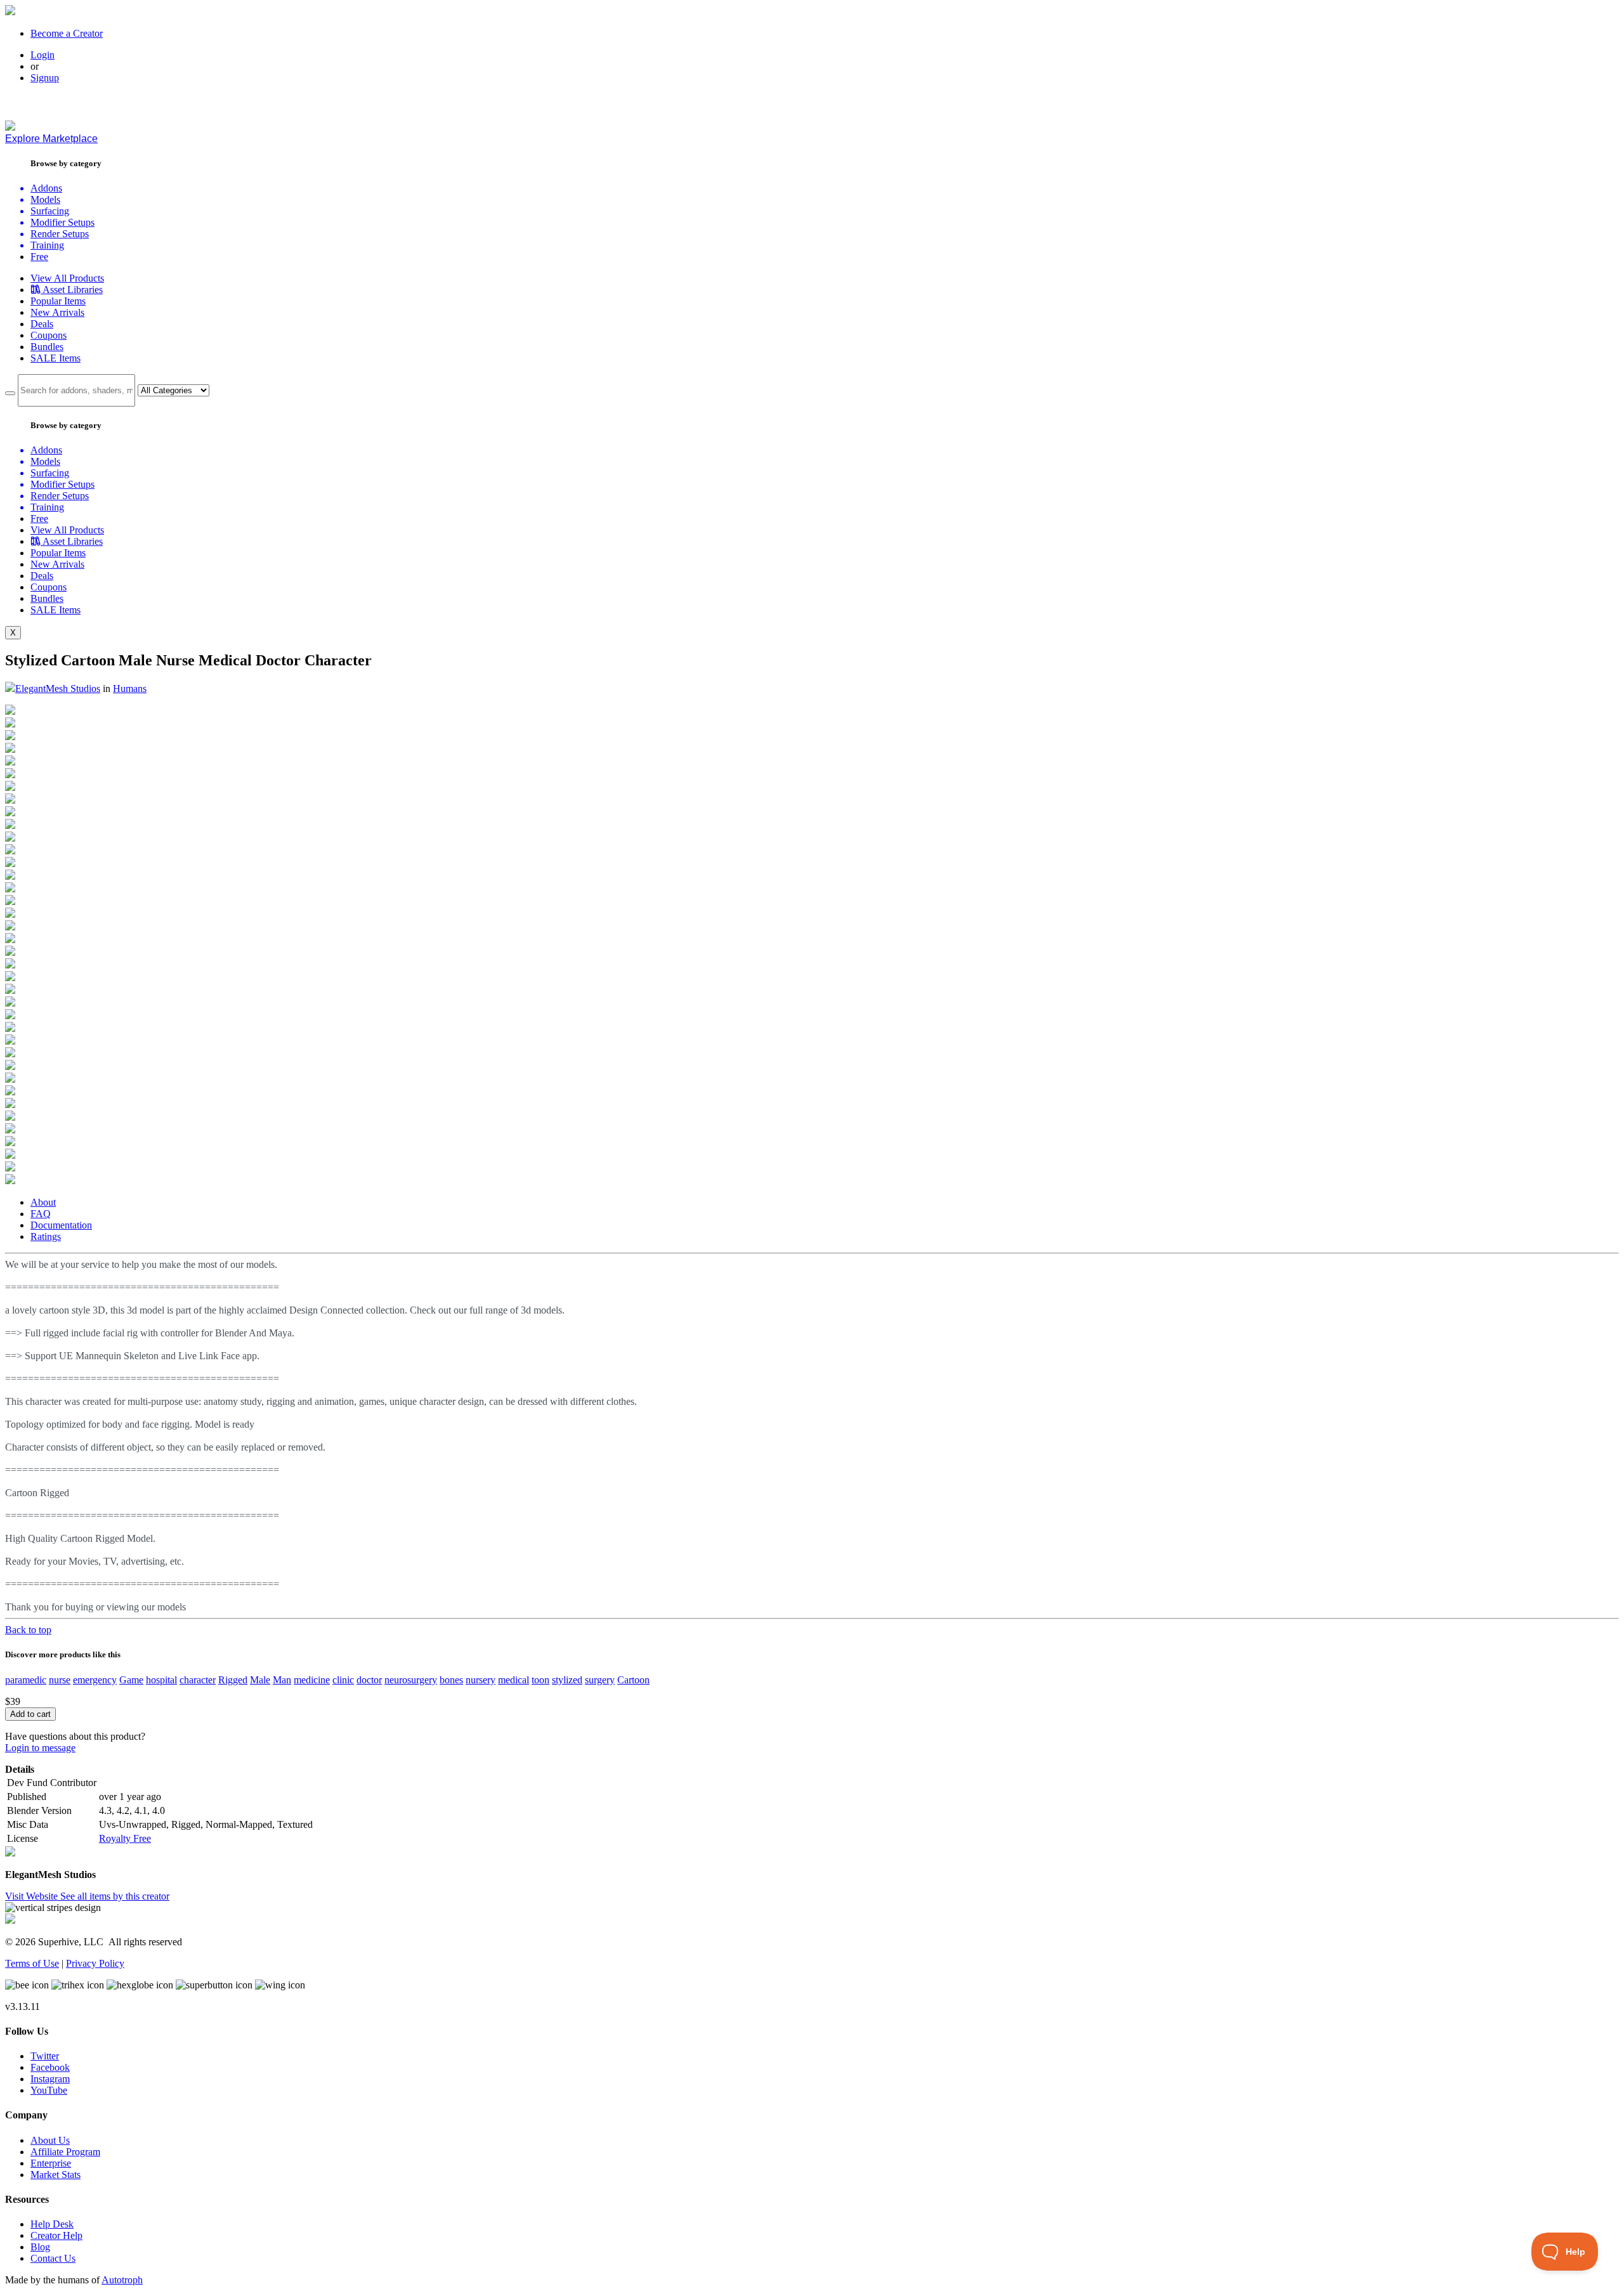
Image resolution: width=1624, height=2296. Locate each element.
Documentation (61, 1225)
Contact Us (53, 2258)
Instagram (50, 2079)
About (43, 1202)
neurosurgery (411, 1680)
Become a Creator (67, 33)
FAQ (41, 1214)
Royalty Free (125, 1838)
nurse (60, 1680)
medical (514, 1680)
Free (39, 257)
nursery (481, 1680)
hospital (161, 1680)
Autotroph (122, 2280)
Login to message (40, 1748)
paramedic (26, 1680)
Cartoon (633, 1680)
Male (260, 1680)
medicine (312, 1680)
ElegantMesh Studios (58, 688)
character (198, 1680)
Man (282, 1680)
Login (43, 55)
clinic (343, 1680)
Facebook (50, 2067)
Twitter (45, 2056)
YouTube (49, 2090)
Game (131, 1680)
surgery (600, 1680)
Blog (40, 2247)
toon (540, 1680)
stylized (567, 1680)
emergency (95, 1680)
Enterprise (51, 2163)
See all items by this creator (115, 1896)
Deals (42, 324)
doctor (369, 1680)
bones (451, 1680)
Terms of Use (32, 1963)
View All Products (67, 278)
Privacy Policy (95, 1963)
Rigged (233, 1680)
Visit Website (33, 1896)
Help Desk (52, 2224)
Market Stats (56, 2175)
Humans (130, 688)
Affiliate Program (65, 2152)
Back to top (28, 1630)
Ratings (46, 1236)
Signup (45, 78)
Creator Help (56, 2235)
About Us (50, 2140)
